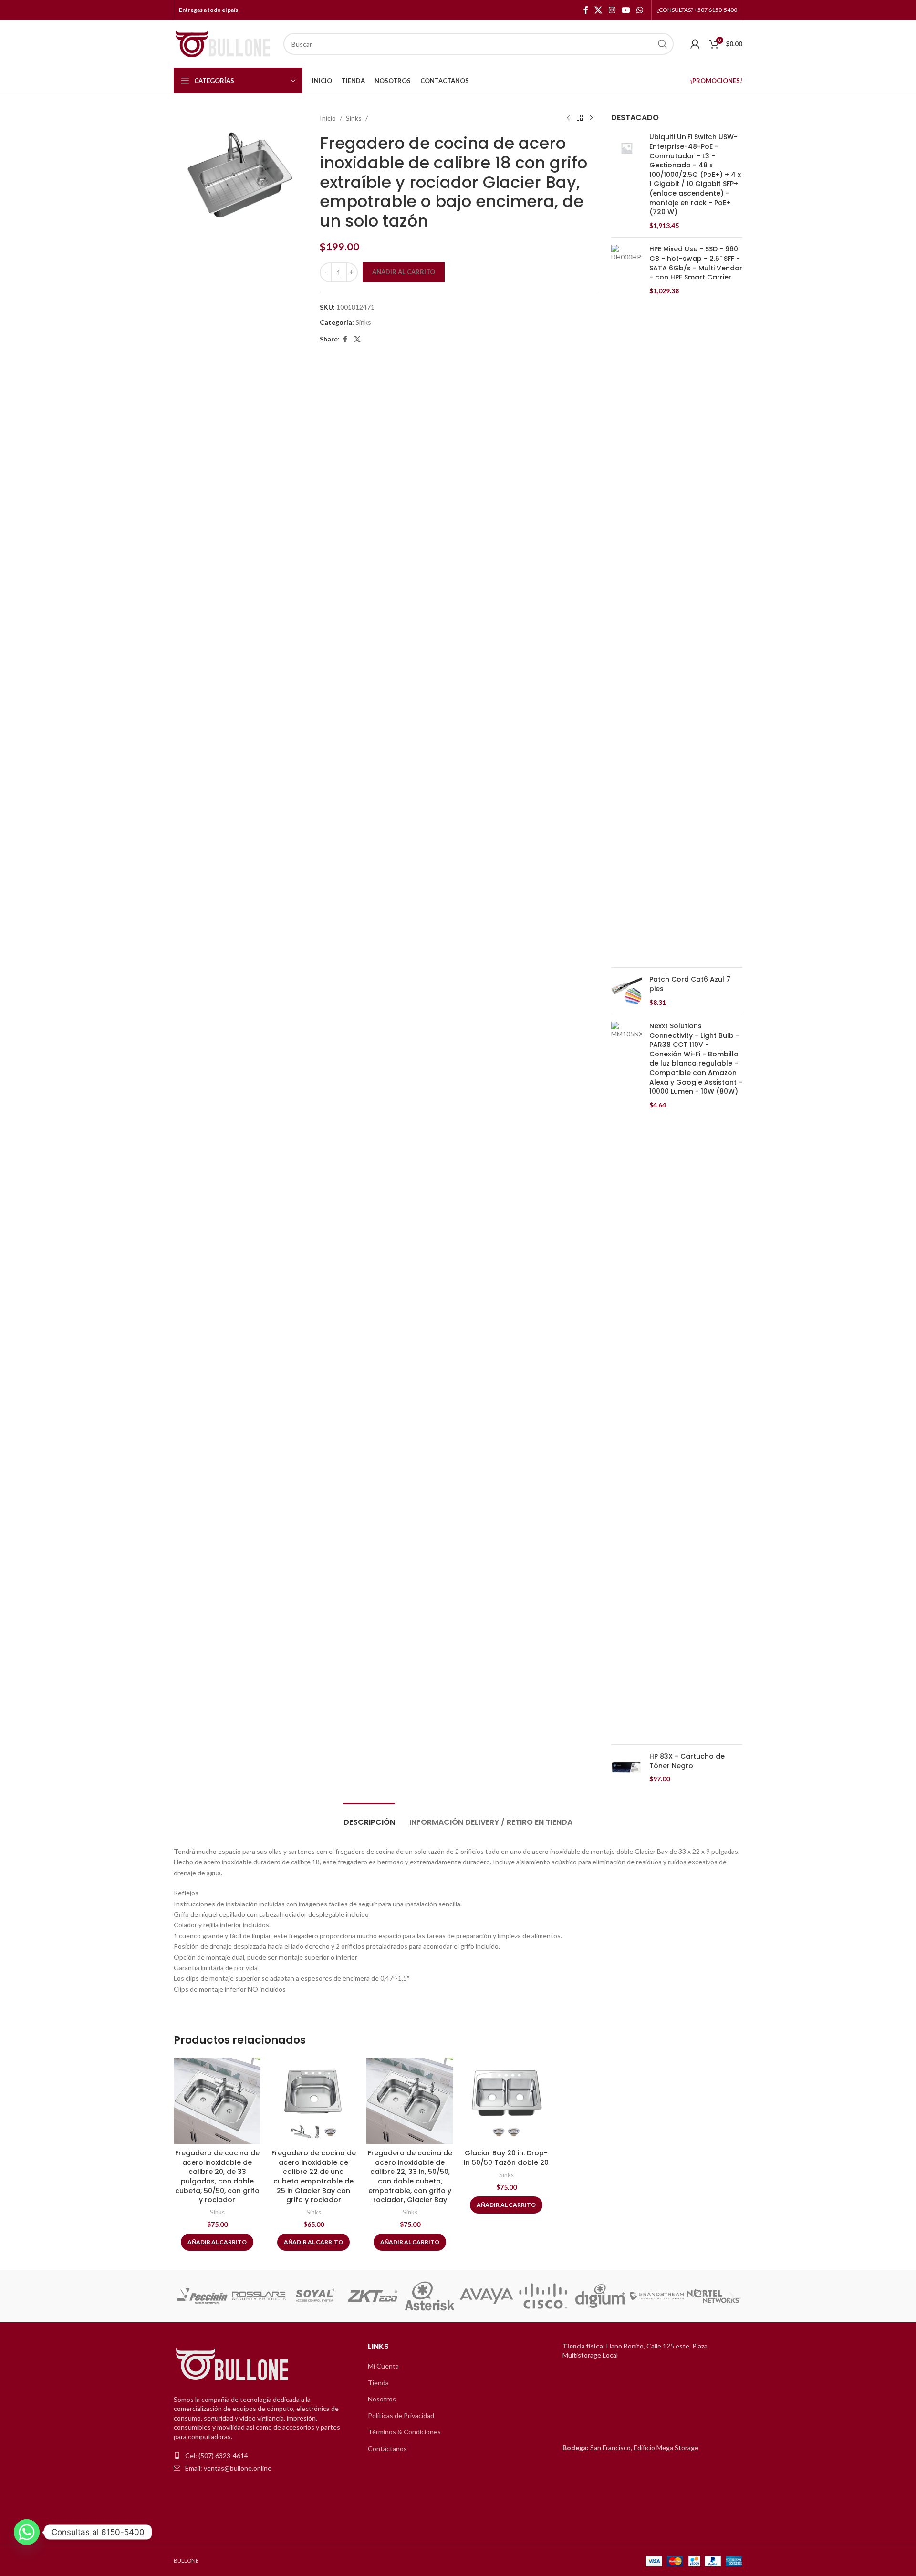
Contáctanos (387, 2448)
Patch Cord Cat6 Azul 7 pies (690, 984)
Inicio (328, 118)
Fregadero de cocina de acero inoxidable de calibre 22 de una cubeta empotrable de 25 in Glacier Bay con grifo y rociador (314, 2176)
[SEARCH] (663, 44)
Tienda (378, 2383)
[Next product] (591, 118)
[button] (184, 2296)
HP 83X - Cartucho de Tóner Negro (687, 1761)
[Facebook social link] (586, 10)
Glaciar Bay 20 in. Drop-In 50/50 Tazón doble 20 (506, 2158)
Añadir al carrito (404, 272)
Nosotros (382, 2399)
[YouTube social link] (626, 10)
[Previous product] (568, 118)
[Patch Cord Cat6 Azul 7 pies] (627, 991)
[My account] (695, 44)
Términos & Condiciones (404, 2432)
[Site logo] (224, 43)
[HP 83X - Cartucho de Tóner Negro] (627, 1768)
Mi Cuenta (383, 2366)
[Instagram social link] (612, 10)
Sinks (354, 118)
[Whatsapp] (27, 2532)
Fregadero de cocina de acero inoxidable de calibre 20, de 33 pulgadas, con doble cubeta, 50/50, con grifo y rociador (217, 2176)
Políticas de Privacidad (401, 2416)
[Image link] (233, 2364)
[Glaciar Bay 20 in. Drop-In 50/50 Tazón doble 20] (506, 2101)
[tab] (369, 1817)
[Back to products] (580, 118)
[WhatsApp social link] (640, 10)
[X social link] (599, 10)
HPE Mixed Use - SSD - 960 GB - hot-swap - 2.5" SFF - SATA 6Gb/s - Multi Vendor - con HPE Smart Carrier (696, 263)
